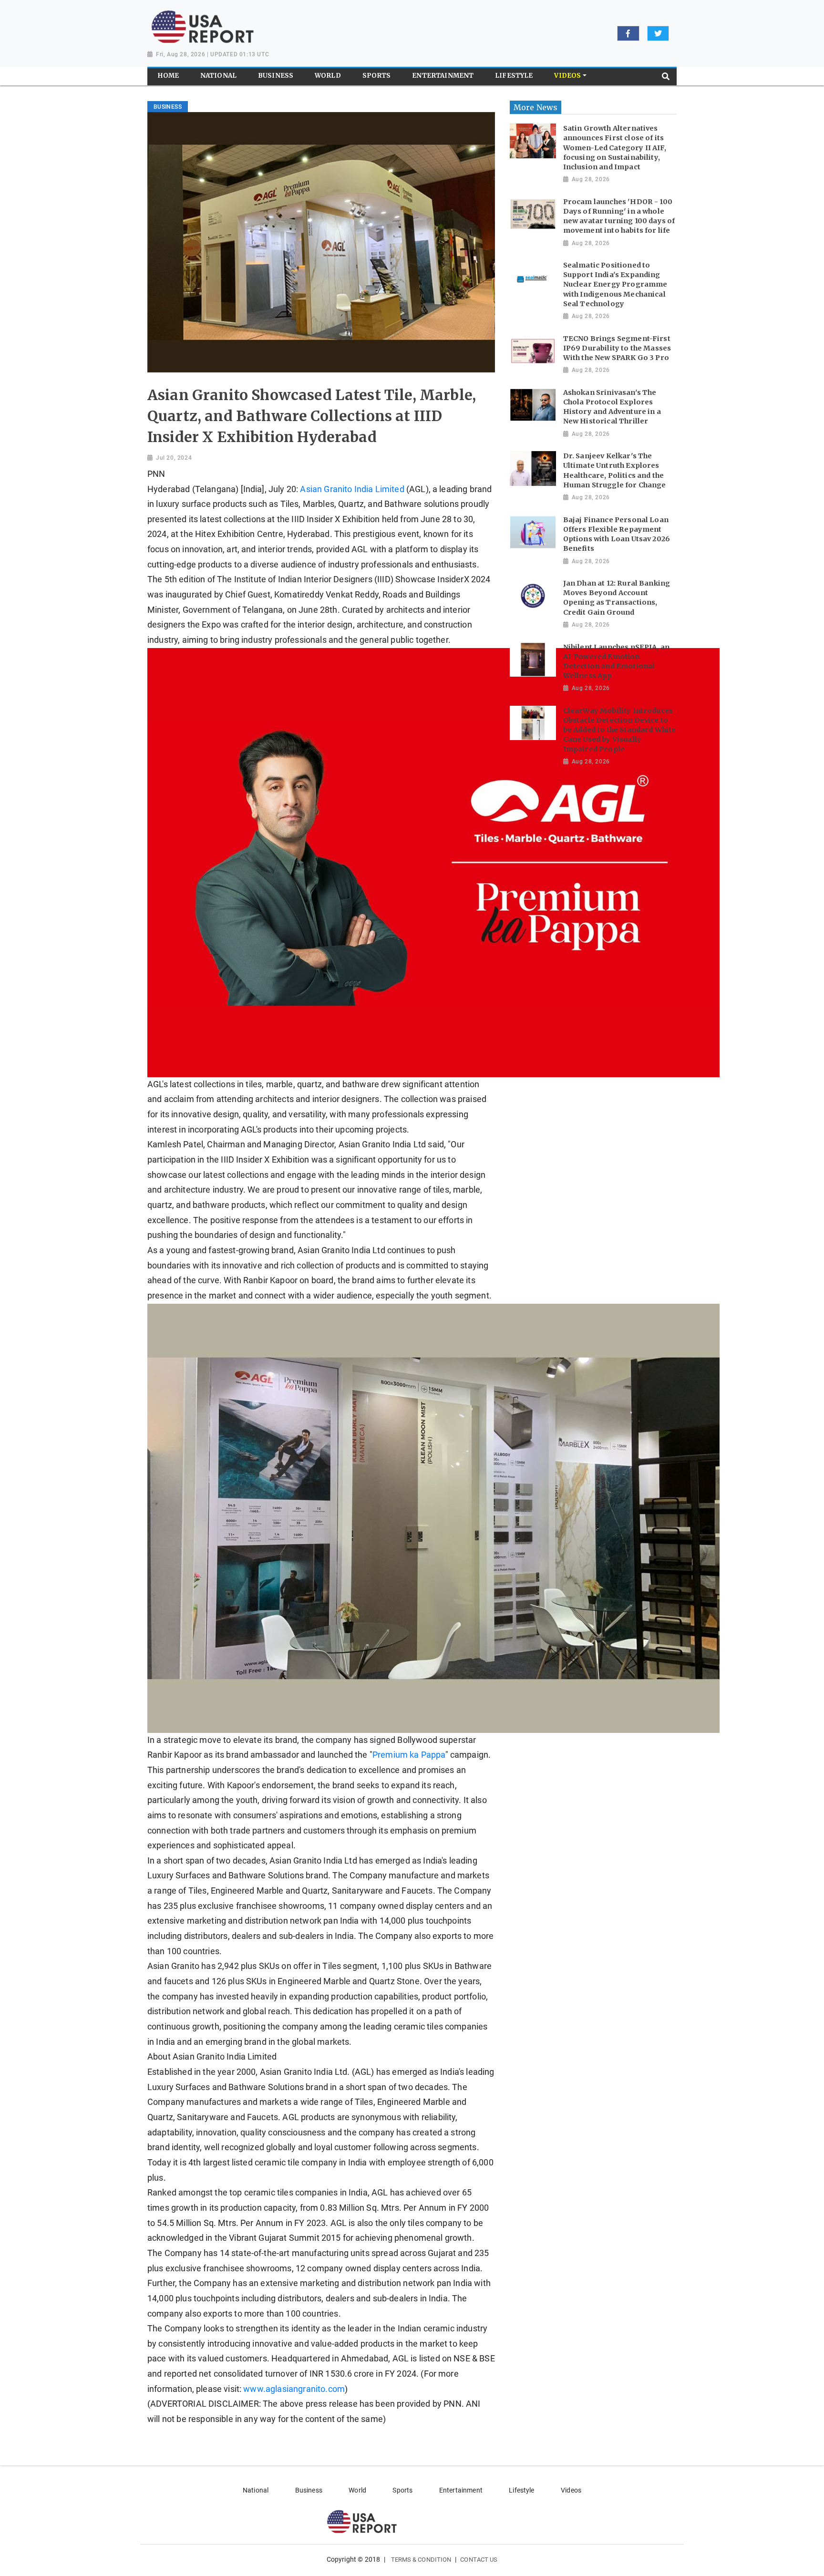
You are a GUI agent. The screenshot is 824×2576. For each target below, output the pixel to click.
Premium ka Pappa (409, 1755)
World (357, 2490)
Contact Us (479, 2560)
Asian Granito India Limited (352, 489)
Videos (571, 2490)
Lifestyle (521, 2490)
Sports (402, 2490)
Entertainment (461, 2490)
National (256, 2490)
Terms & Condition (421, 2560)
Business (309, 2490)
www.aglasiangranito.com (294, 2389)
